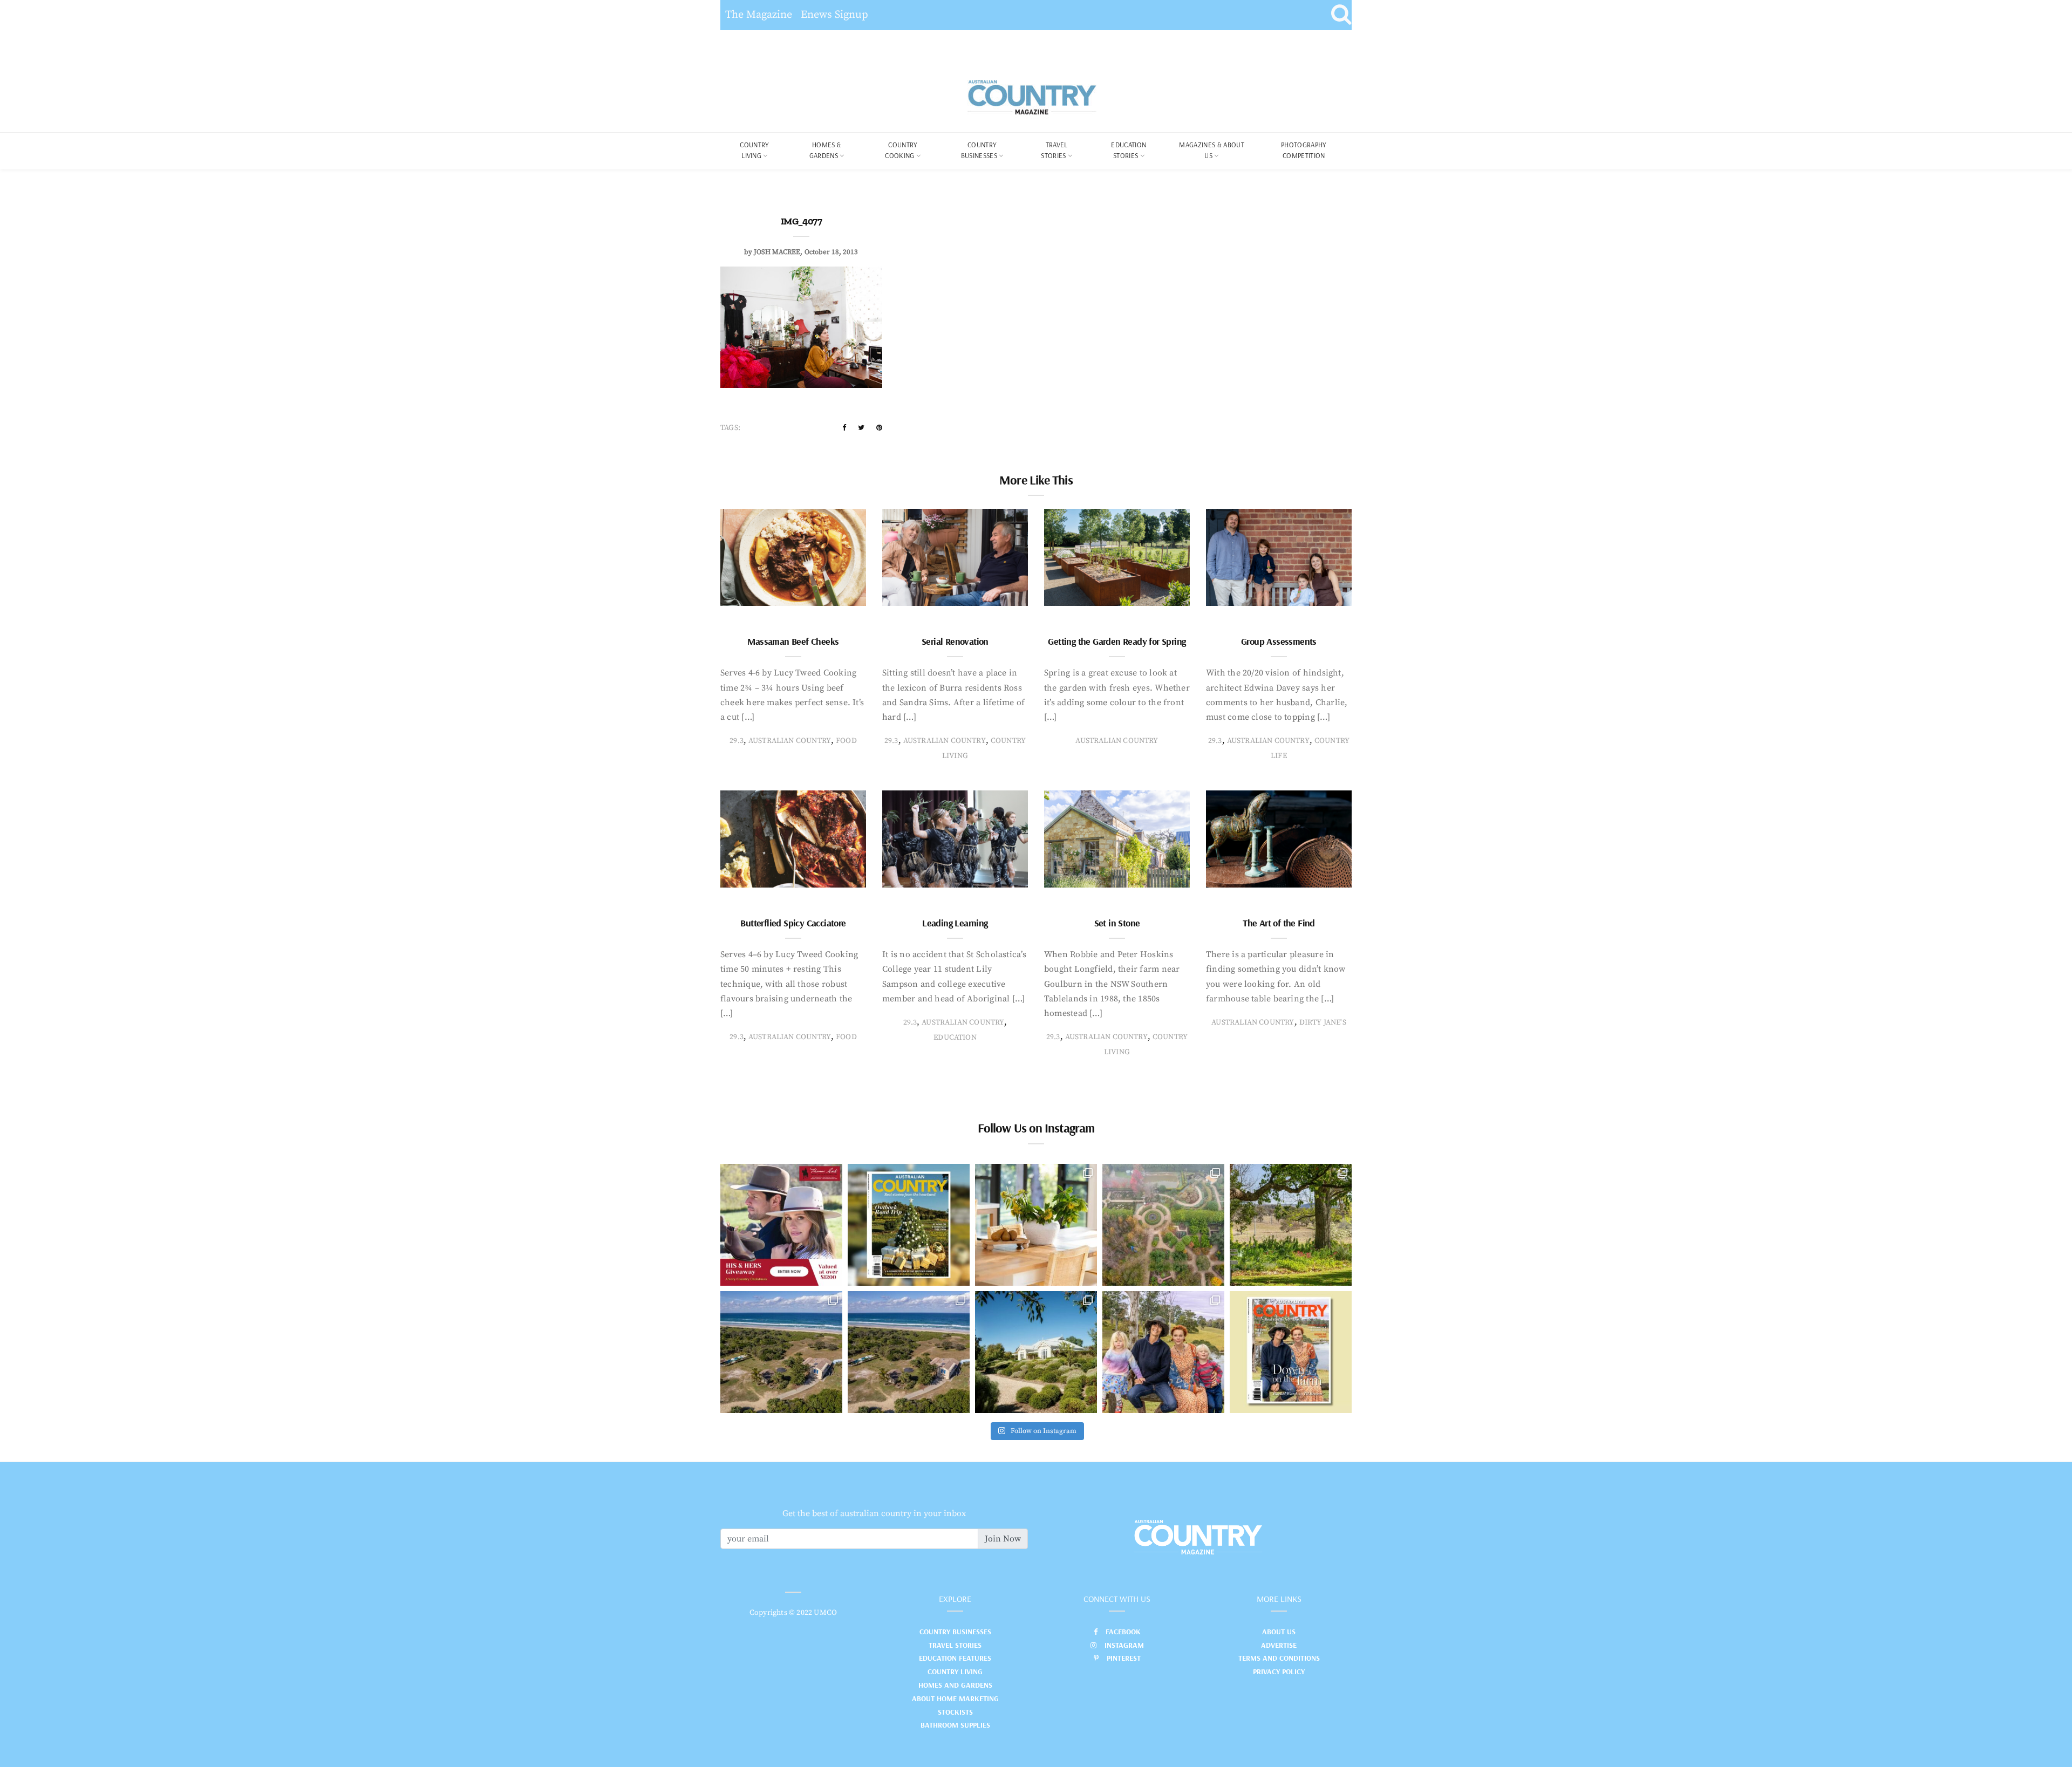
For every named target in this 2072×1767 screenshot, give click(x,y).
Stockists (955, 1712)
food (846, 741)
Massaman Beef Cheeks (793, 641)
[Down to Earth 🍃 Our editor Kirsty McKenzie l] (1163, 1352)
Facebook (1123, 1632)
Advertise (1279, 1645)
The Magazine (759, 15)
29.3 (737, 741)
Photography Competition (1304, 150)
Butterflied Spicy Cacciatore (793, 923)
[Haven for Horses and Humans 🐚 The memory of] (781, 1352)
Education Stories (1129, 150)
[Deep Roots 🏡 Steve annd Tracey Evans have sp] (1291, 1225)
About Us (1279, 1632)
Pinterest (1124, 1658)
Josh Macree (777, 252)
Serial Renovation (955, 641)
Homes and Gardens (955, 1685)
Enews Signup (834, 15)
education (955, 1038)
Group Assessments (1279, 641)
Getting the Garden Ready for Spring (1117, 641)
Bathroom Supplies (955, 1725)
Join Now (1003, 1539)
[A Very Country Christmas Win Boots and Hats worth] (781, 1225)
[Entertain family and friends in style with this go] (1036, 1225)
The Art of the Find (1279, 923)
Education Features (955, 1658)
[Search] (1341, 15)
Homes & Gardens (826, 150)
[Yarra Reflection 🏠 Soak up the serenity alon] (1163, 1225)
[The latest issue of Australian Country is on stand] (909, 1225)
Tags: (730, 428)
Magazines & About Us (1212, 150)
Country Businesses (979, 150)
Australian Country (790, 741)
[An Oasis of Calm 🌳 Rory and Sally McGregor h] (1036, 1352)
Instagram (1124, 1645)
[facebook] (844, 428)
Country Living (955, 1672)
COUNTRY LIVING (754, 150)
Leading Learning (955, 923)
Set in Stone (1117, 923)
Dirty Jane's (1323, 1022)
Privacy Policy (1279, 1672)
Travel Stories (1054, 150)
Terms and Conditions (1279, 1658)
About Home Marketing (955, 1698)
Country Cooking (901, 150)
